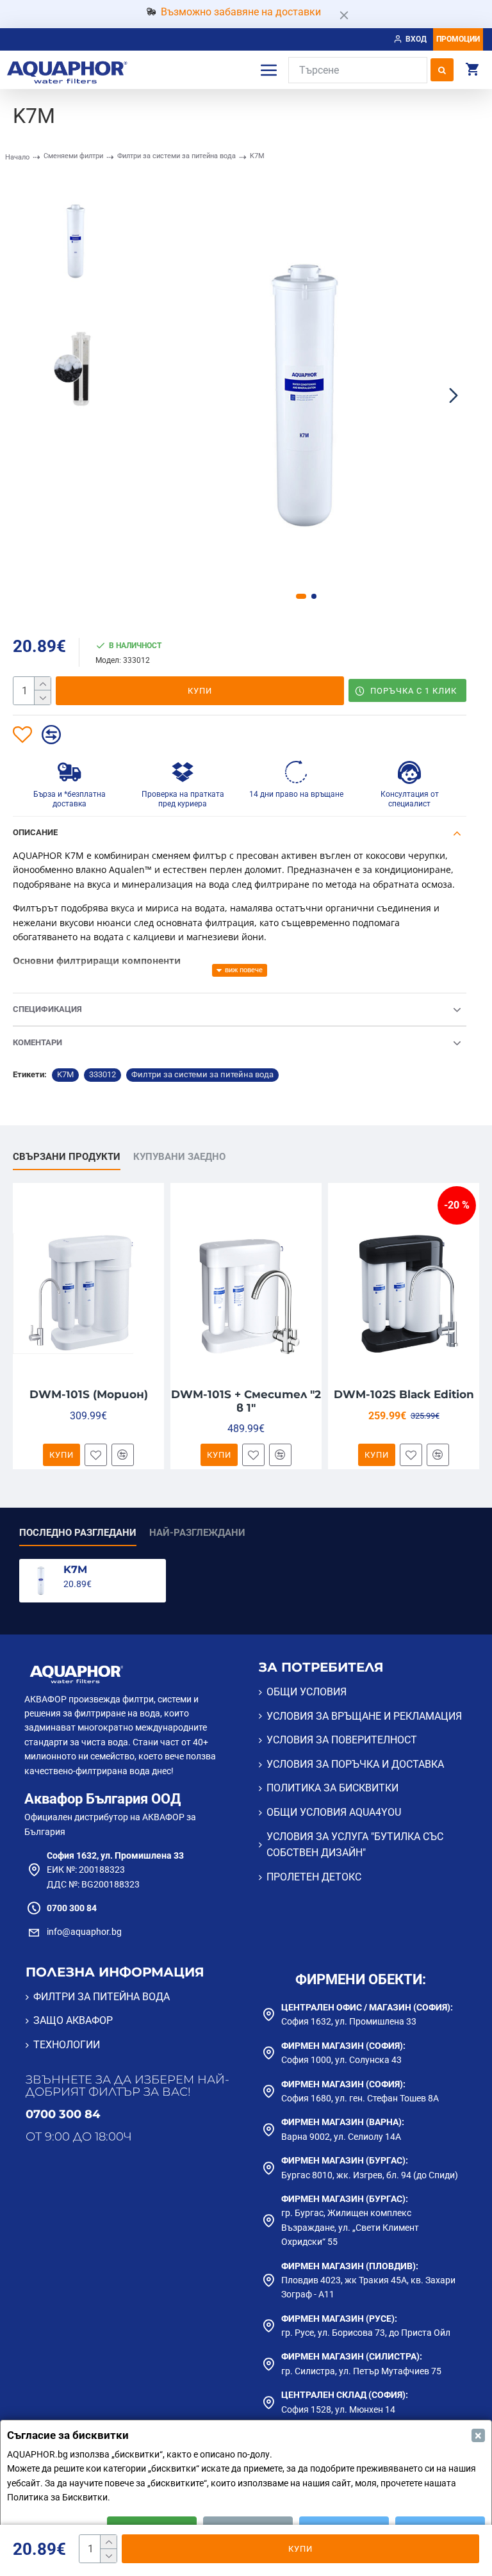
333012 (102, 1074)
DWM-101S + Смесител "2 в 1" (246, 1401)
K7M (65, 1074)
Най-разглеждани (197, 1533)
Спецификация (47, 1009)
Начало (17, 157)
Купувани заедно (179, 1157)
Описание (35, 832)
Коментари (37, 1042)
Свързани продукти (67, 1157)
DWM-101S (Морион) (89, 1394)
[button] (158, 395)
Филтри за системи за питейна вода (176, 156)
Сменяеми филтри (73, 156)
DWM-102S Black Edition (404, 1394)
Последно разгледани (78, 1533)
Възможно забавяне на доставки (241, 12)
